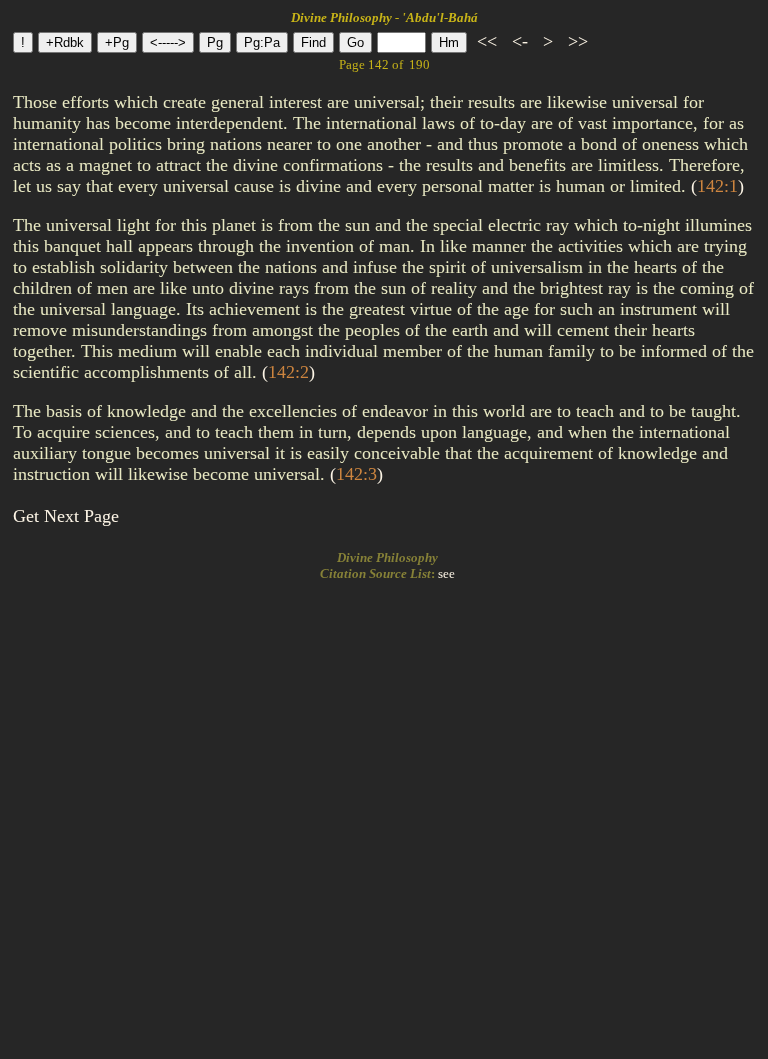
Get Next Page (66, 516)
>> (575, 41)
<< (487, 41)
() (717, 186)
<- (520, 41)
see (446, 573)
